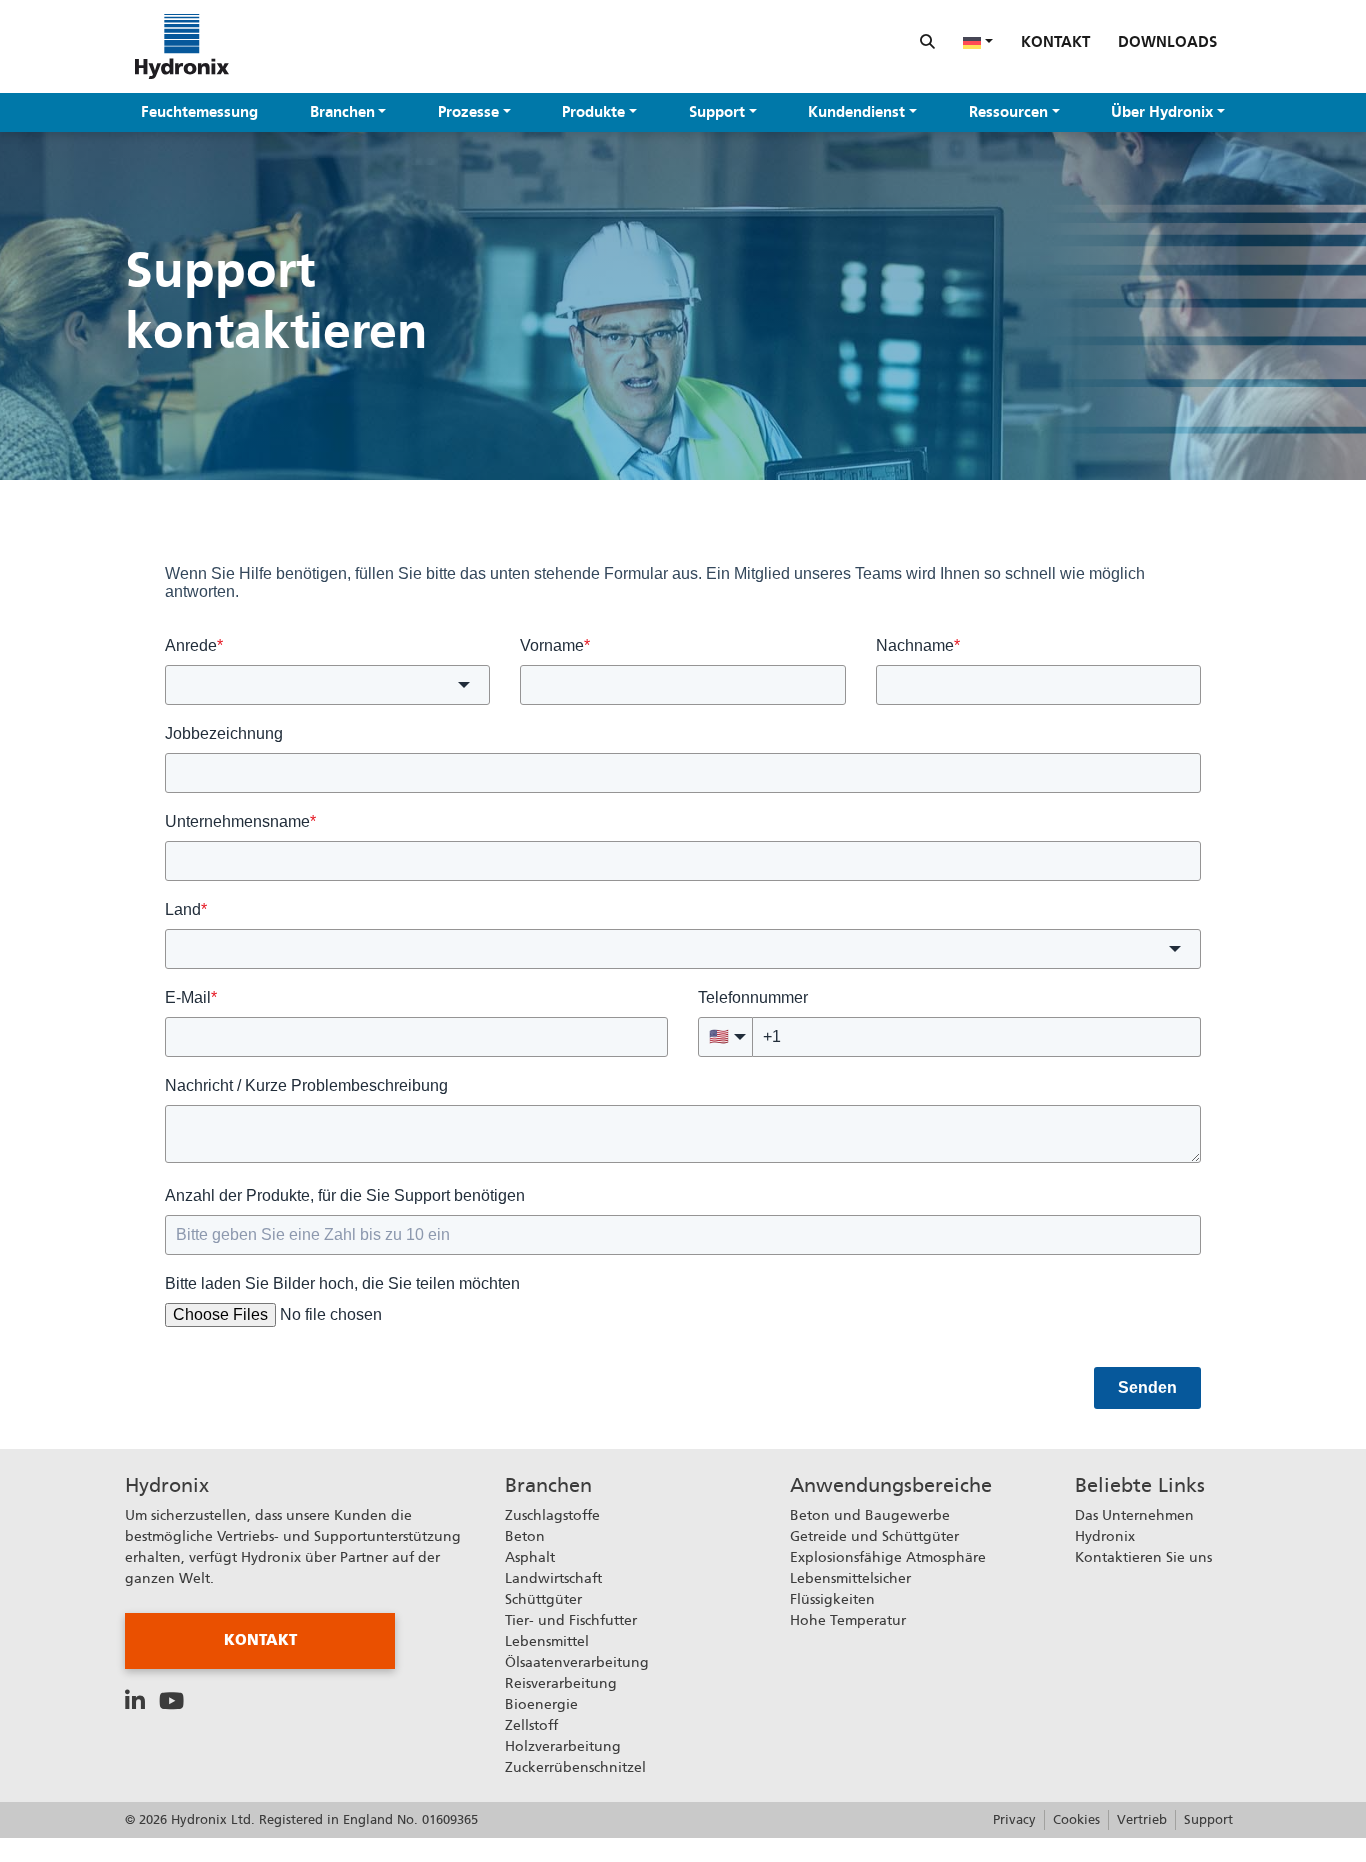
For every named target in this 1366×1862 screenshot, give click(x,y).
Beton (525, 1536)
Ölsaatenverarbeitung (577, 1662)
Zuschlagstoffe (552, 1515)
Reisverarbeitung (561, 1683)
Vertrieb (1142, 1819)
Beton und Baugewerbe (870, 1515)
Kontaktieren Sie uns (1143, 1557)
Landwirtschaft (553, 1578)
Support (717, 112)
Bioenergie (541, 1704)
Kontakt (1055, 42)
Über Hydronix (1162, 112)
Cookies (1076, 1819)
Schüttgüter (543, 1599)
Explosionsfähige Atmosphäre (888, 1557)
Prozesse (468, 112)
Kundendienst (856, 112)
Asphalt (530, 1557)
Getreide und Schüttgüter (874, 1536)
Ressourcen (1008, 112)
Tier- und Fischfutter (571, 1620)
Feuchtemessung (199, 112)
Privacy (1014, 1819)
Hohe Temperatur (848, 1620)
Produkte (593, 112)
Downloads (1167, 42)
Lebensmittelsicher (850, 1578)
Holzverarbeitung (563, 1746)
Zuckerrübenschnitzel (575, 1767)
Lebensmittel (547, 1641)
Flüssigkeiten (832, 1599)
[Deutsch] (978, 42)
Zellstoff (531, 1725)
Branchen (342, 112)
